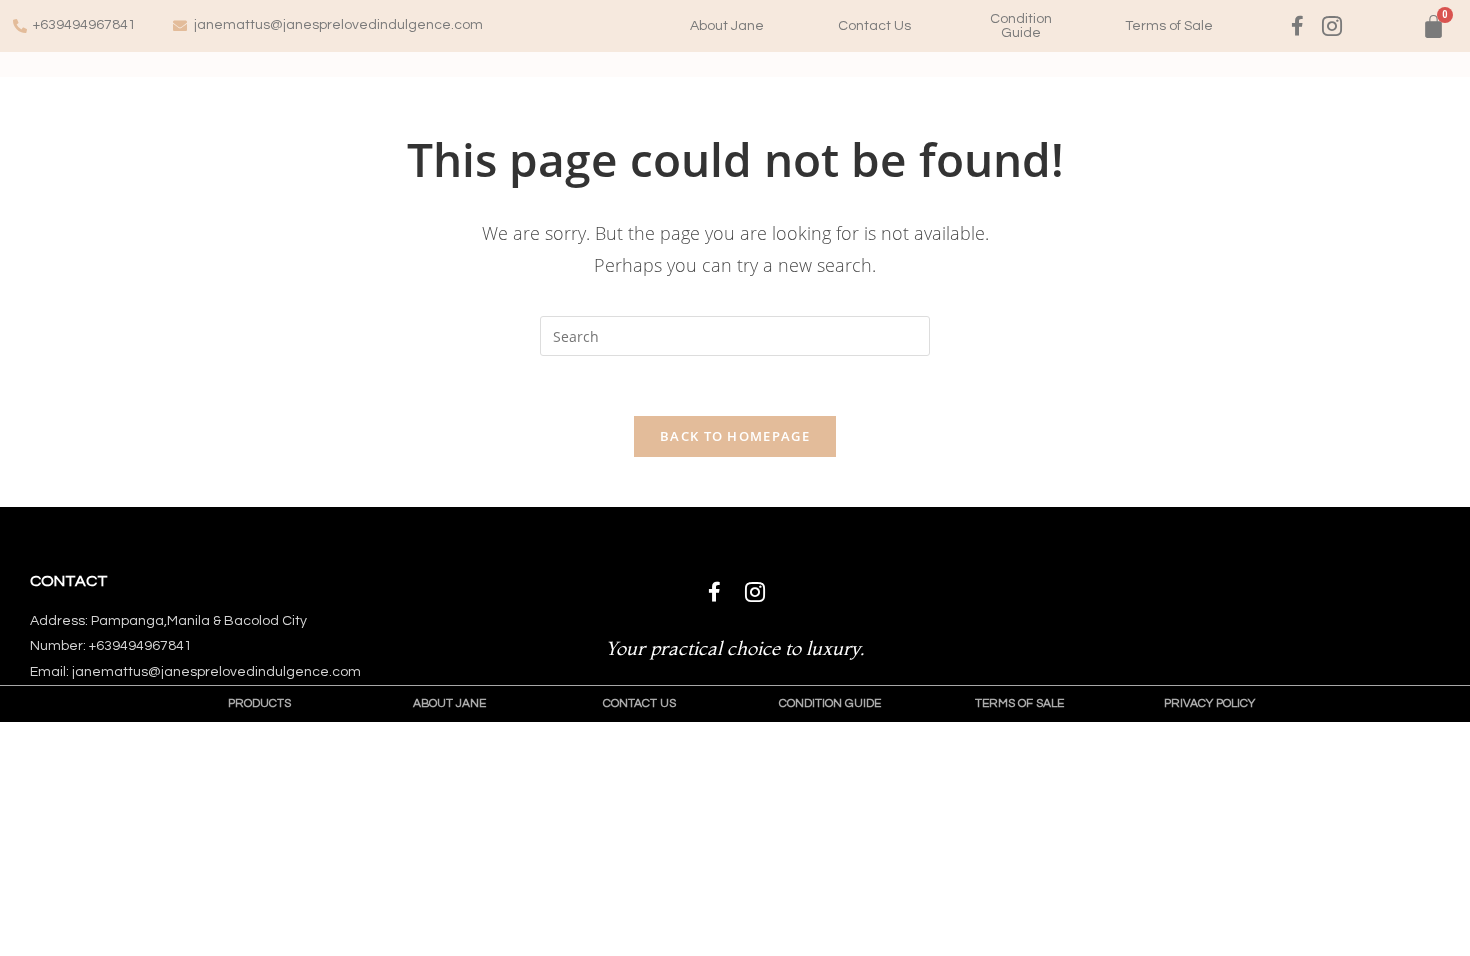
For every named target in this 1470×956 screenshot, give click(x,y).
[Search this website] (735, 334)
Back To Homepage (735, 436)
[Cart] (1433, 26)
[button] (727, 26)
